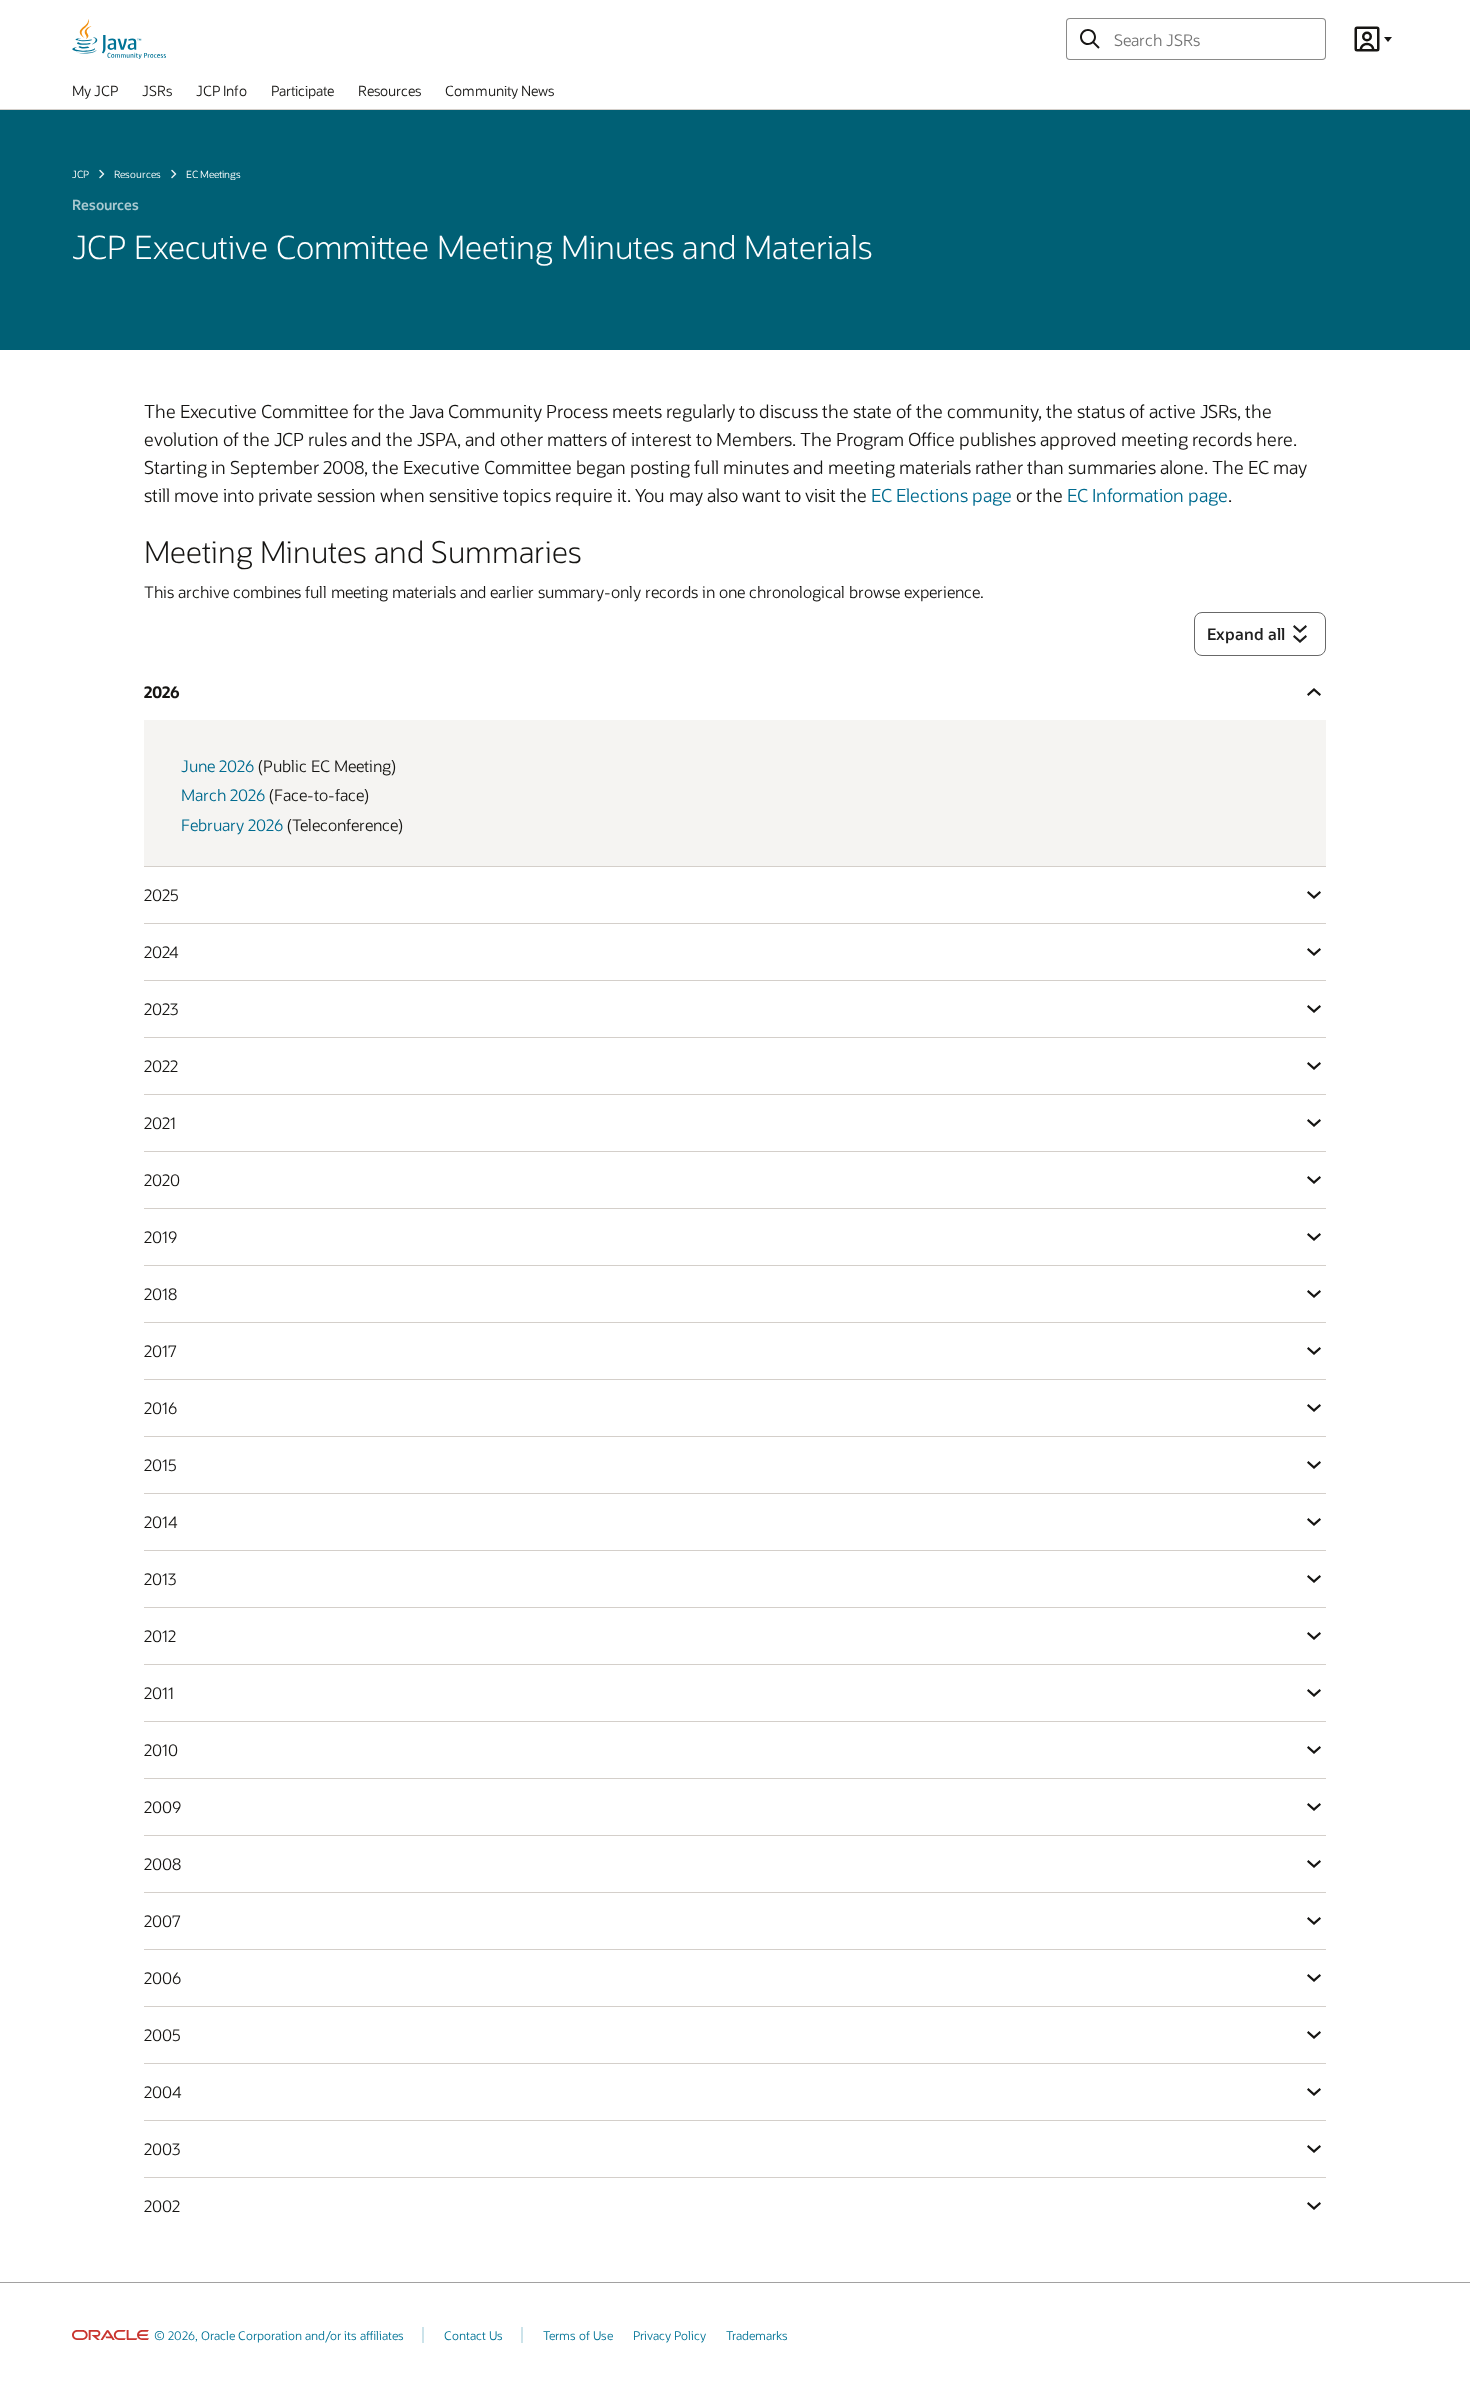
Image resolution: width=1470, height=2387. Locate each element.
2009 (162, 1806)
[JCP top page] (119, 39)
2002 (162, 2205)
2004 (163, 2091)
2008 (162, 1863)
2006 (162, 1977)
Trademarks (757, 2335)
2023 (161, 1008)
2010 (161, 1749)
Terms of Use (578, 2335)
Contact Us (473, 2335)
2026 (162, 691)
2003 (162, 2148)
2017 (160, 1350)
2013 (160, 1578)
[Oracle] (110, 2335)
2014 (161, 1521)
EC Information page (1147, 495)
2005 (162, 2034)
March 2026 (223, 794)
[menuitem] (95, 95)
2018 (160, 1293)
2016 (160, 1407)
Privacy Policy (669, 2335)
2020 (162, 1179)
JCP (80, 174)
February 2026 (232, 824)
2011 (159, 1692)
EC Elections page (941, 495)
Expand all (1246, 633)
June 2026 (217, 765)
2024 (161, 951)
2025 (161, 894)
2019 (160, 1236)
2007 (162, 1920)
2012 (160, 1635)
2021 (160, 1122)
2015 (160, 1464)
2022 (161, 1065)
